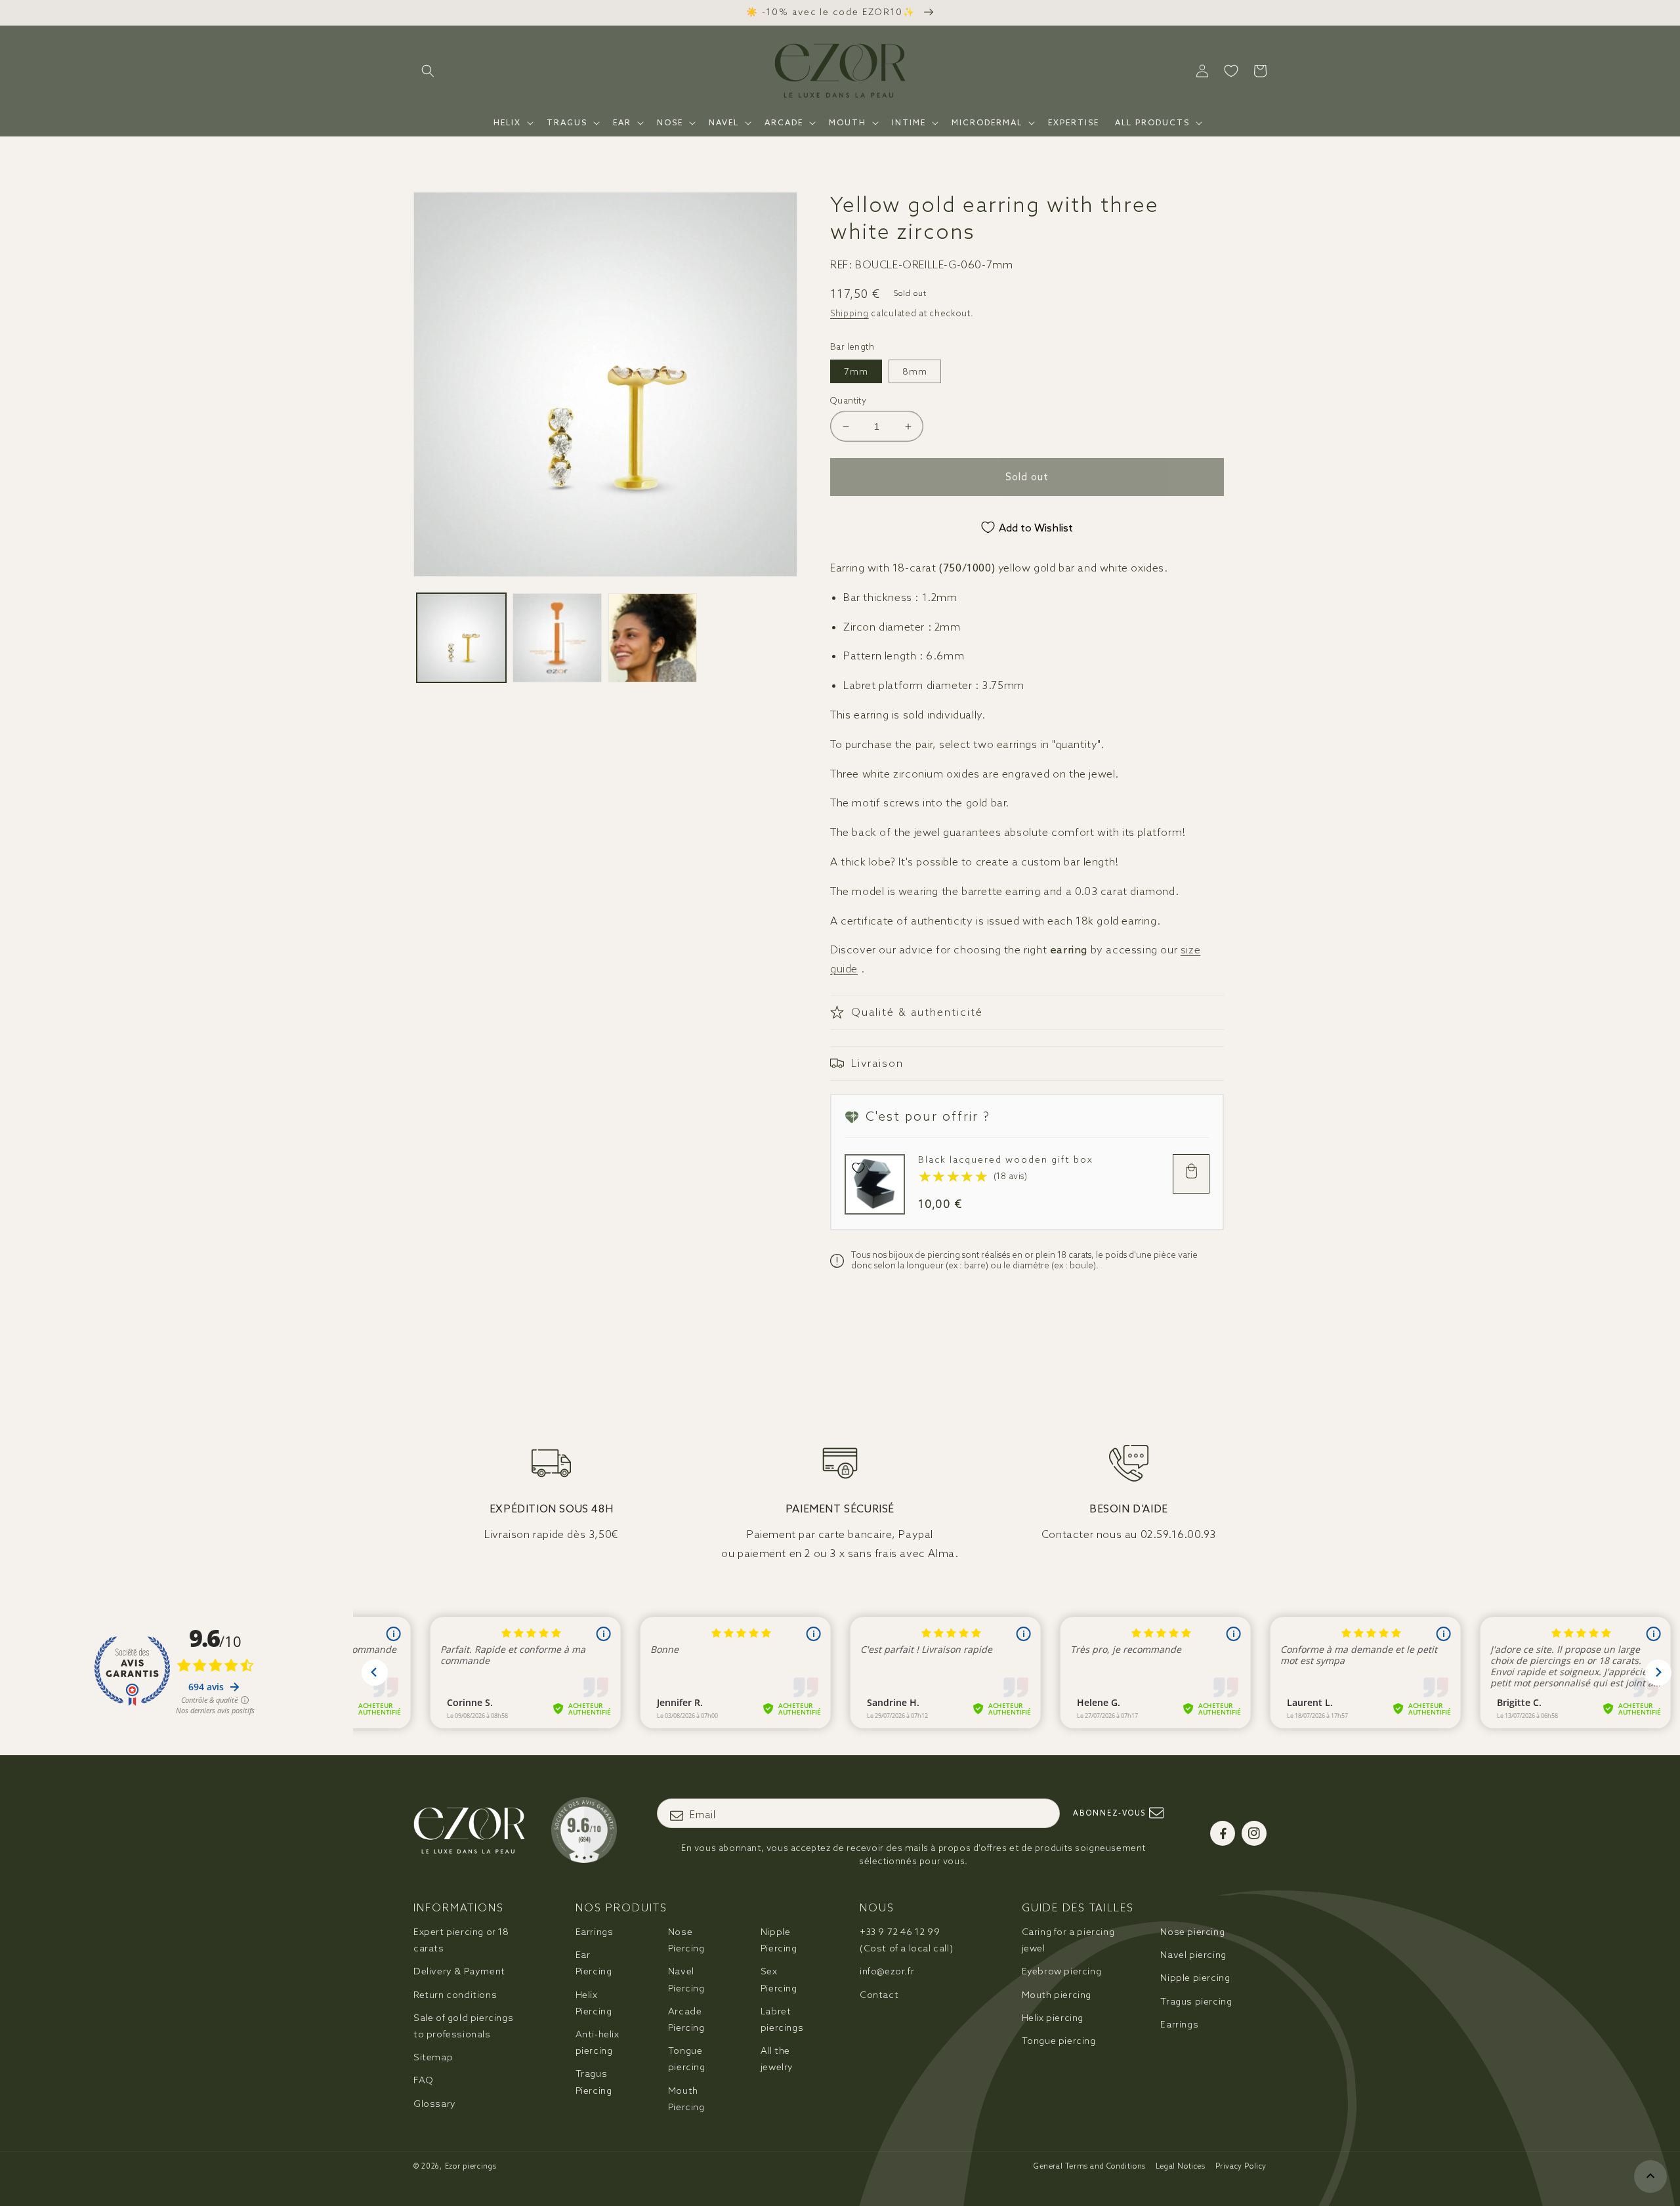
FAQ (424, 2080)
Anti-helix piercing (598, 2042)
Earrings (595, 1932)
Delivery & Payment (459, 1971)
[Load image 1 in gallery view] (461, 638)
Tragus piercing (1196, 2001)
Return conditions (455, 1995)
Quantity (848, 401)
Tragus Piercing (594, 2082)
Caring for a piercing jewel (1068, 1940)
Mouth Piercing (686, 2099)
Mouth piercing (1057, 1995)
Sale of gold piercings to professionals (463, 2026)
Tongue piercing (687, 2059)
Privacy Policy (1241, 2166)
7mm (856, 371)
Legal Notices (1181, 2166)
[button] (428, 71)
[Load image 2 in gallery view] (557, 638)
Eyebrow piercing (1062, 1971)
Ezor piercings (471, 2166)
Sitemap (433, 2057)
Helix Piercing (594, 2003)
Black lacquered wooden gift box (1006, 1160)
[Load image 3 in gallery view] (653, 638)
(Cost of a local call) (906, 1940)
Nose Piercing (686, 1940)
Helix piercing (1053, 2018)
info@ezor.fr (887, 1971)
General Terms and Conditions (1090, 2166)
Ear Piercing (594, 1963)
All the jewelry (777, 2059)
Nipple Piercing (779, 1940)
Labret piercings (782, 2019)
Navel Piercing (686, 1979)
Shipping (850, 313)
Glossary (435, 2104)
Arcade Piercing (686, 2019)
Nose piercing (1192, 1932)
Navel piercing (1193, 1955)
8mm (915, 371)
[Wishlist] (1231, 71)
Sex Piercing (779, 1979)
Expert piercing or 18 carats (461, 1940)
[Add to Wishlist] (858, 1168)
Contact (879, 1995)
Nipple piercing (1195, 1978)
